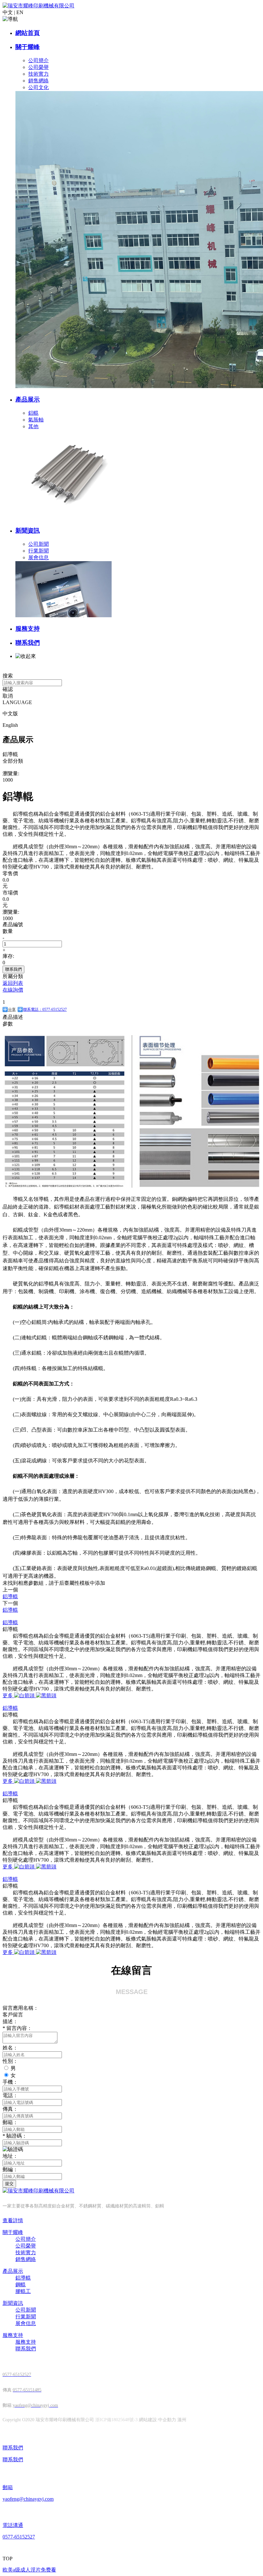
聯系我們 (28, 643)
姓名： (10, 2048)
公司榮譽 (38, 67)
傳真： (10, 2109)
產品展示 (28, 399)
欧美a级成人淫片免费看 (29, 2570)
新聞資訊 (28, 531)
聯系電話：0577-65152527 (45, 1010)
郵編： (10, 2169)
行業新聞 (38, 551)
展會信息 (38, 557)
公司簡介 (38, 60)
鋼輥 (21, 2285)
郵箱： (10, 2122)
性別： (10, 2061)
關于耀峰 (28, 47)
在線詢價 (13, 990)
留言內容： (17, 2028)
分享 (12, 1010)
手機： (10, 2082)
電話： (10, 2095)
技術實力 (38, 74)
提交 (9, 2184)
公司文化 (38, 87)
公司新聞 (38, 544)
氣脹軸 (36, 420)
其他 (33, 426)
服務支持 (28, 629)
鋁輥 (33, 413)
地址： (10, 2156)
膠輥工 (23, 2291)
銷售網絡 (38, 81)
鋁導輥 (10, 1622)
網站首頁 (28, 33)
